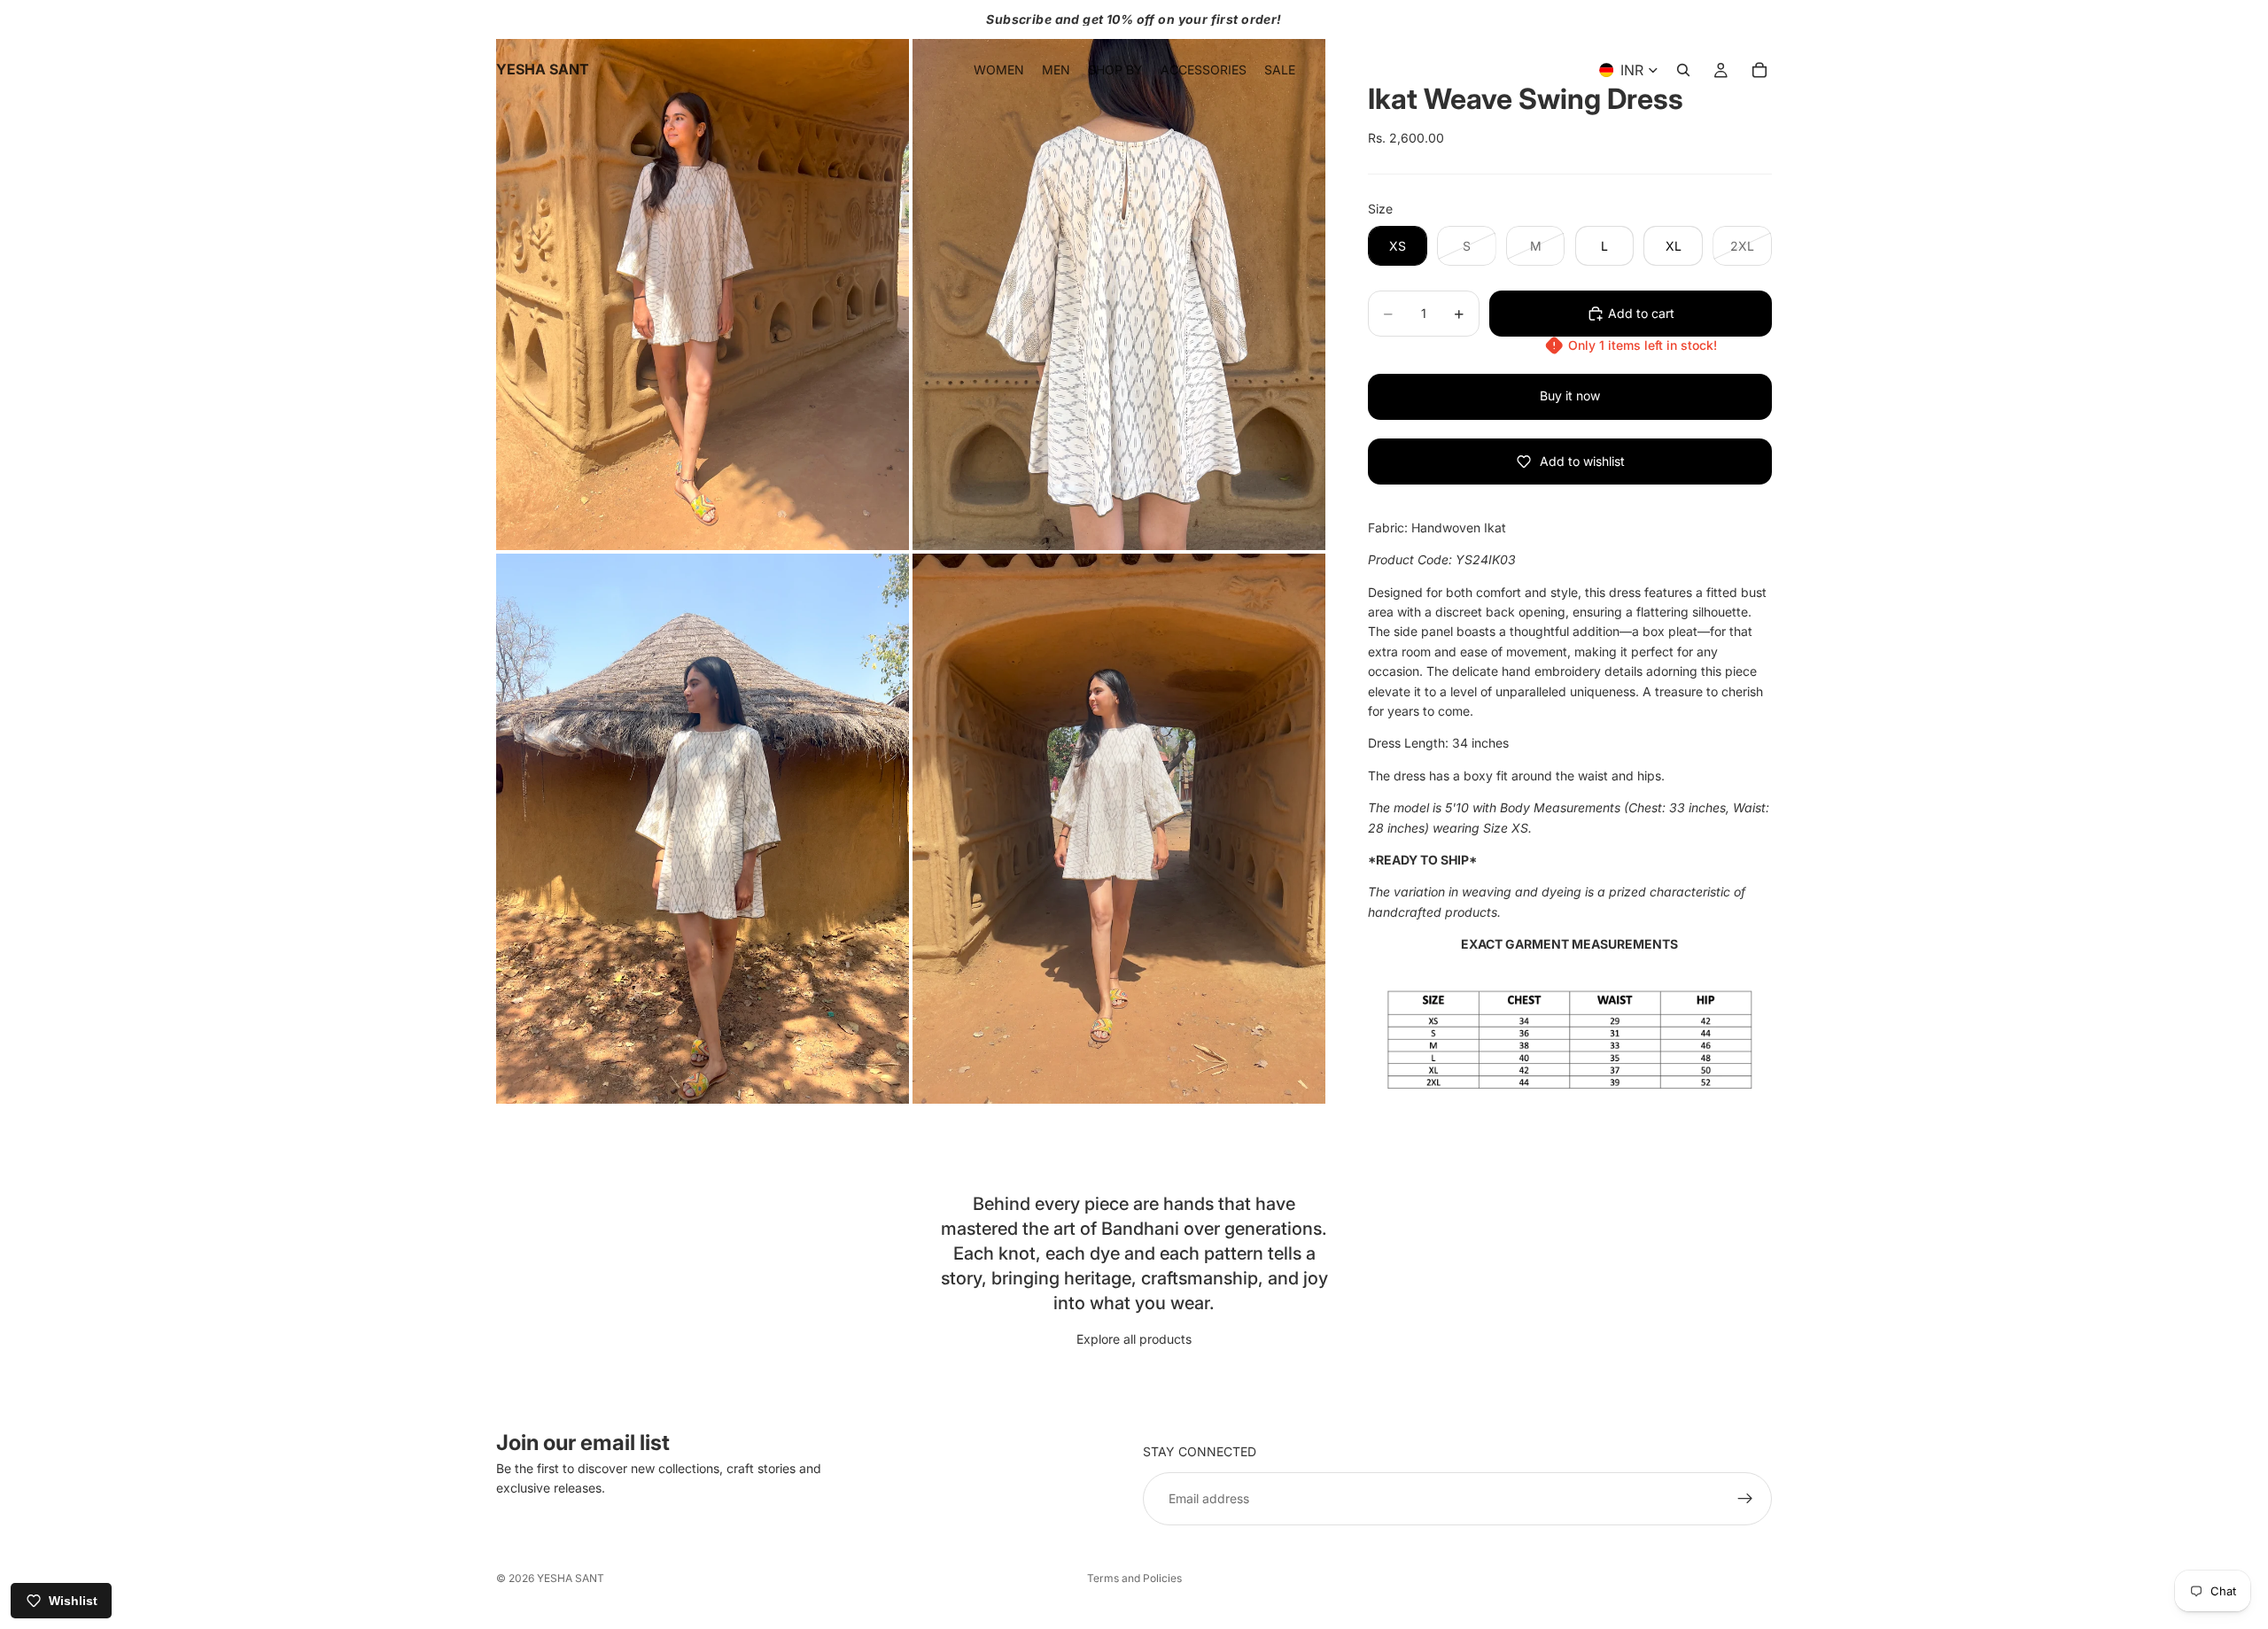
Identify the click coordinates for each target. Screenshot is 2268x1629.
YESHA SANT (571, 1578)
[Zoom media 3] (703, 829)
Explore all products (1134, 1339)
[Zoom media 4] (1119, 829)
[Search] (1683, 70)
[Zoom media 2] (1119, 275)
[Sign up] (1745, 1499)
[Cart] (1759, 70)
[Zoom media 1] (703, 275)
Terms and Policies (1134, 1578)
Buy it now (1570, 396)
